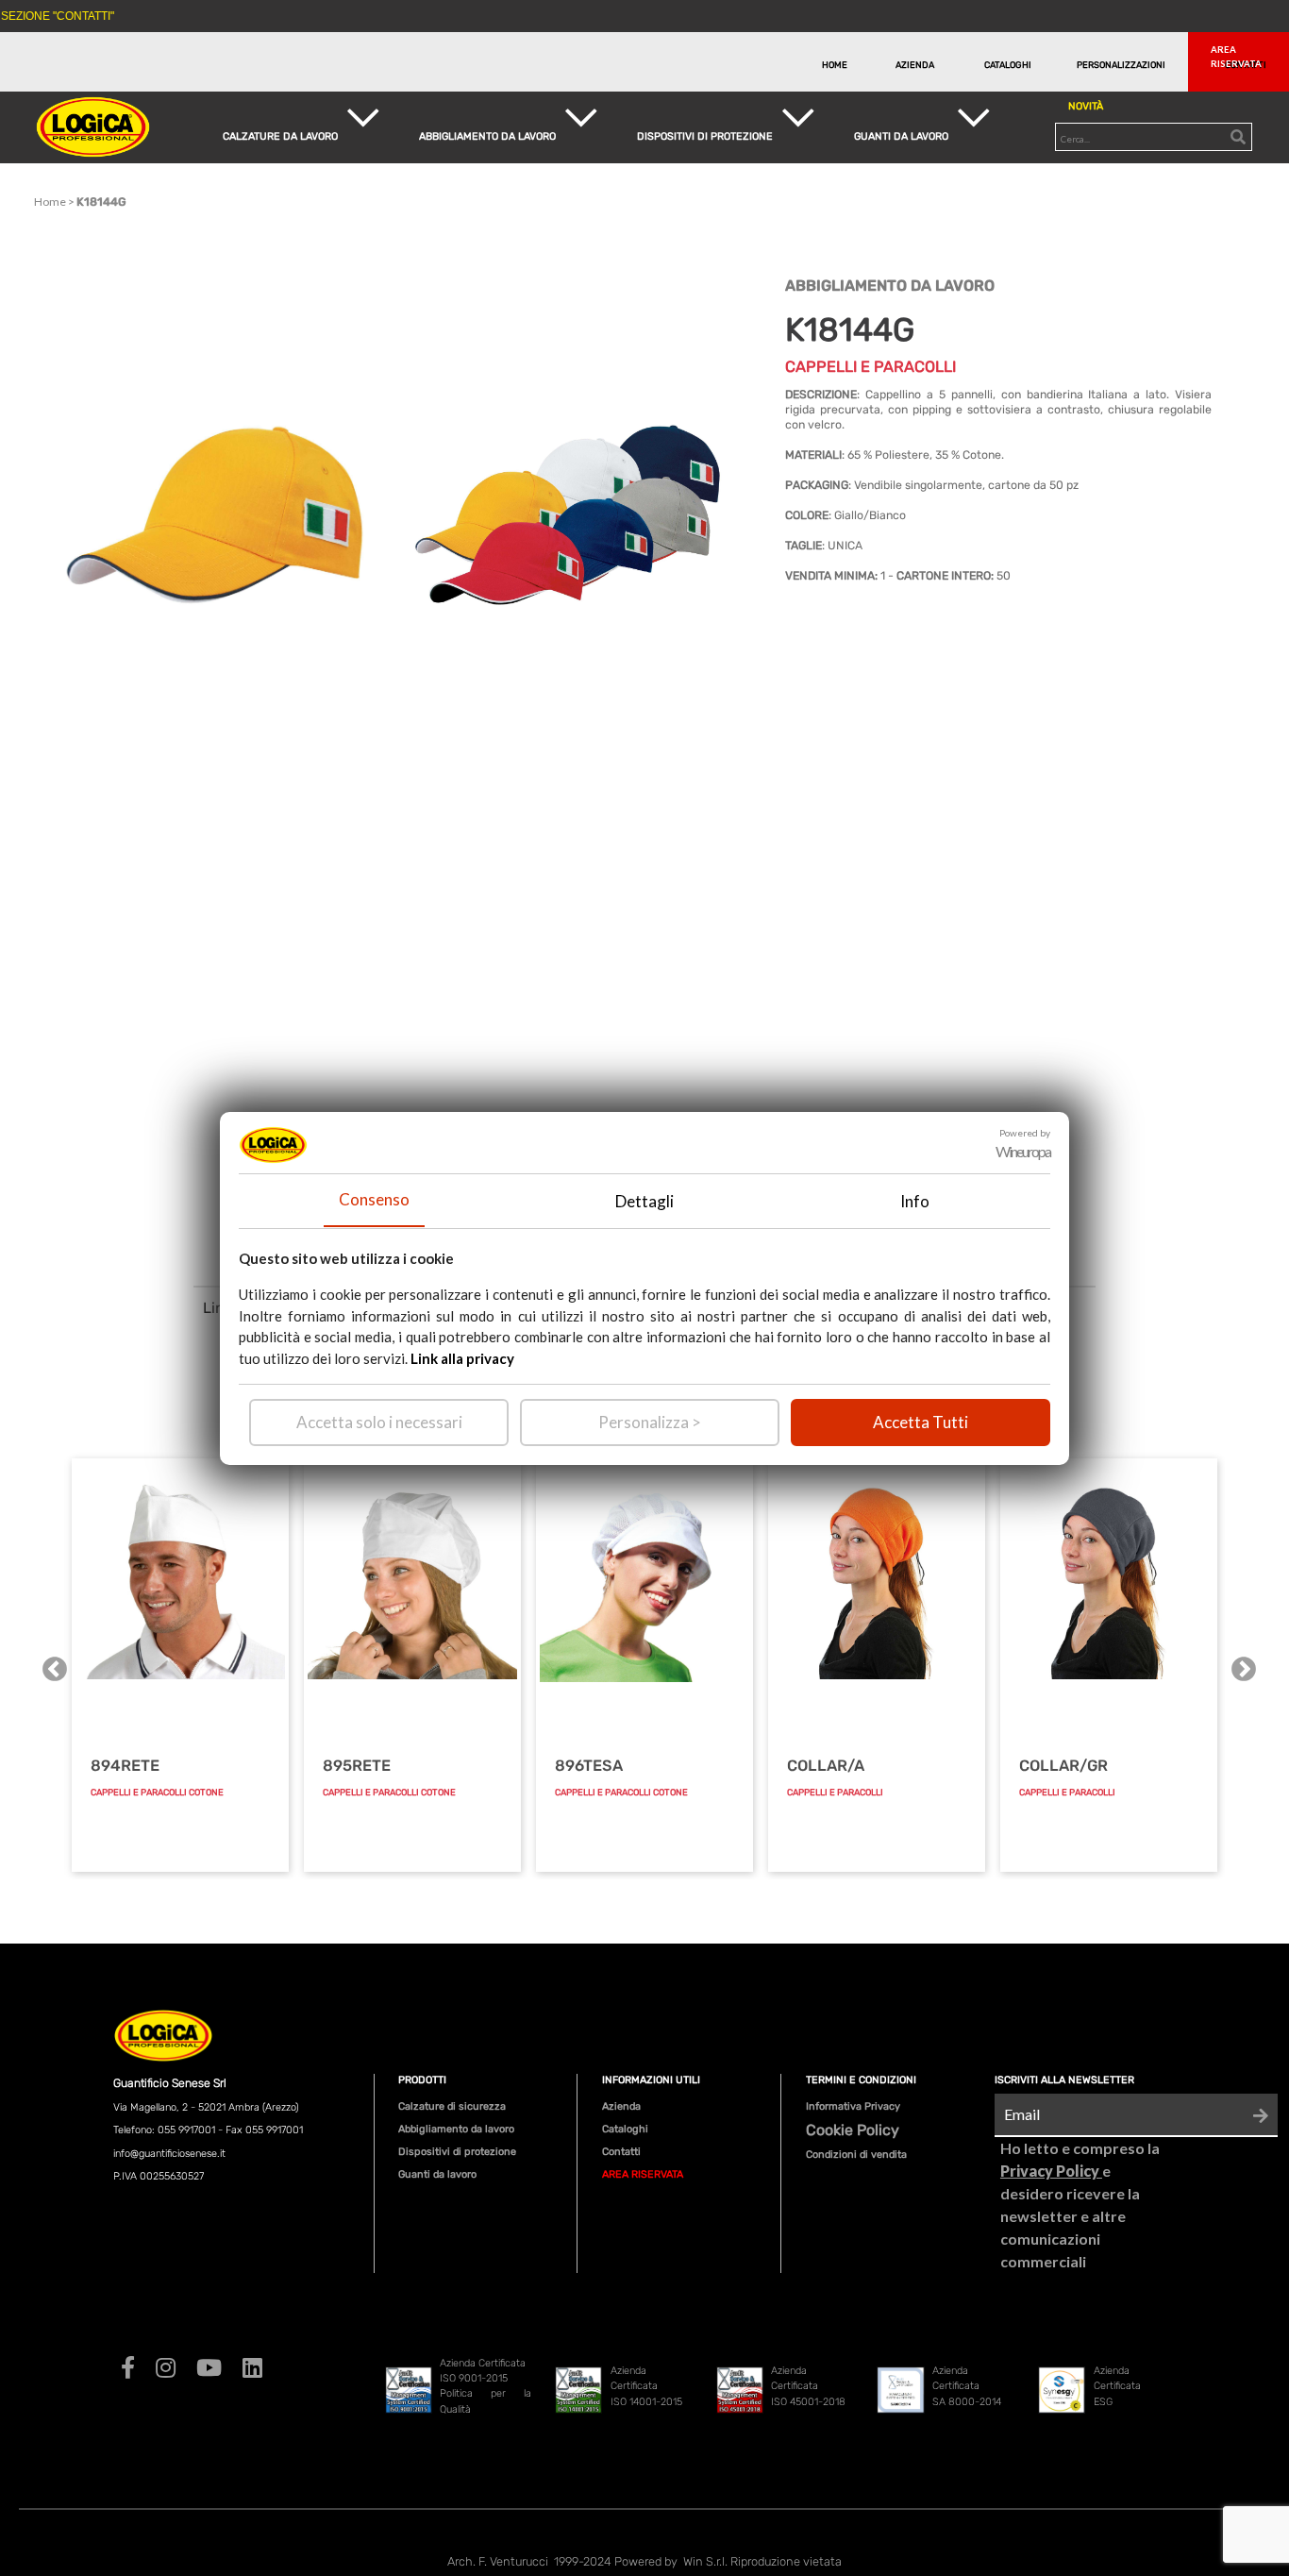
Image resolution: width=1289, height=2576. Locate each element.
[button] (1242, 61)
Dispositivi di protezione (457, 2152)
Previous (50, 1665)
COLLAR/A (826, 1766)
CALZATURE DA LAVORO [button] (280, 136)
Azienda (621, 2106)
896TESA (589, 1766)
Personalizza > (650, 1422)
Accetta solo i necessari (379, 1422)
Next (1239, 1665)
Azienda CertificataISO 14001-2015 (646, 2386)
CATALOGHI (1008, 65)
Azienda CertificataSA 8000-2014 (967, 2386)
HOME (835, 65)
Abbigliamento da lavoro (456, 2129)
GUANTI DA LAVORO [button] (901, 136)
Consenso (374, 1199)
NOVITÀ (1086, 106)
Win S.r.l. (705, 2561)
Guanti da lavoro (437, 2174)
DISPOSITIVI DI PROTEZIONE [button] (705, 136)
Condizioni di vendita (856, 2155)
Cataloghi (625, 2129)
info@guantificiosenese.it (169, 2154)
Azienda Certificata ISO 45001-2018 (808, 2386)
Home (50, 202)
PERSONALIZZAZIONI (1119, 65)
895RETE (357, 1766)
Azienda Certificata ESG (1117, 2386)
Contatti (621, 2152)
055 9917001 (186, 2130)
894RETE (125, 1766)
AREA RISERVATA (643, 2174)
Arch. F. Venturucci (498, 2561)
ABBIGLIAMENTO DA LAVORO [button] (487, 136)
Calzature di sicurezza (452, 2106)
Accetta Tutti (921, 1422)
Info (915, 1200)
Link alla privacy (462, 1357)
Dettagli (644, 1200)
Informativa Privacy (853, 2106)
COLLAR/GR (1063, 1766)
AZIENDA (915, 65)
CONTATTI (1246, 65)
